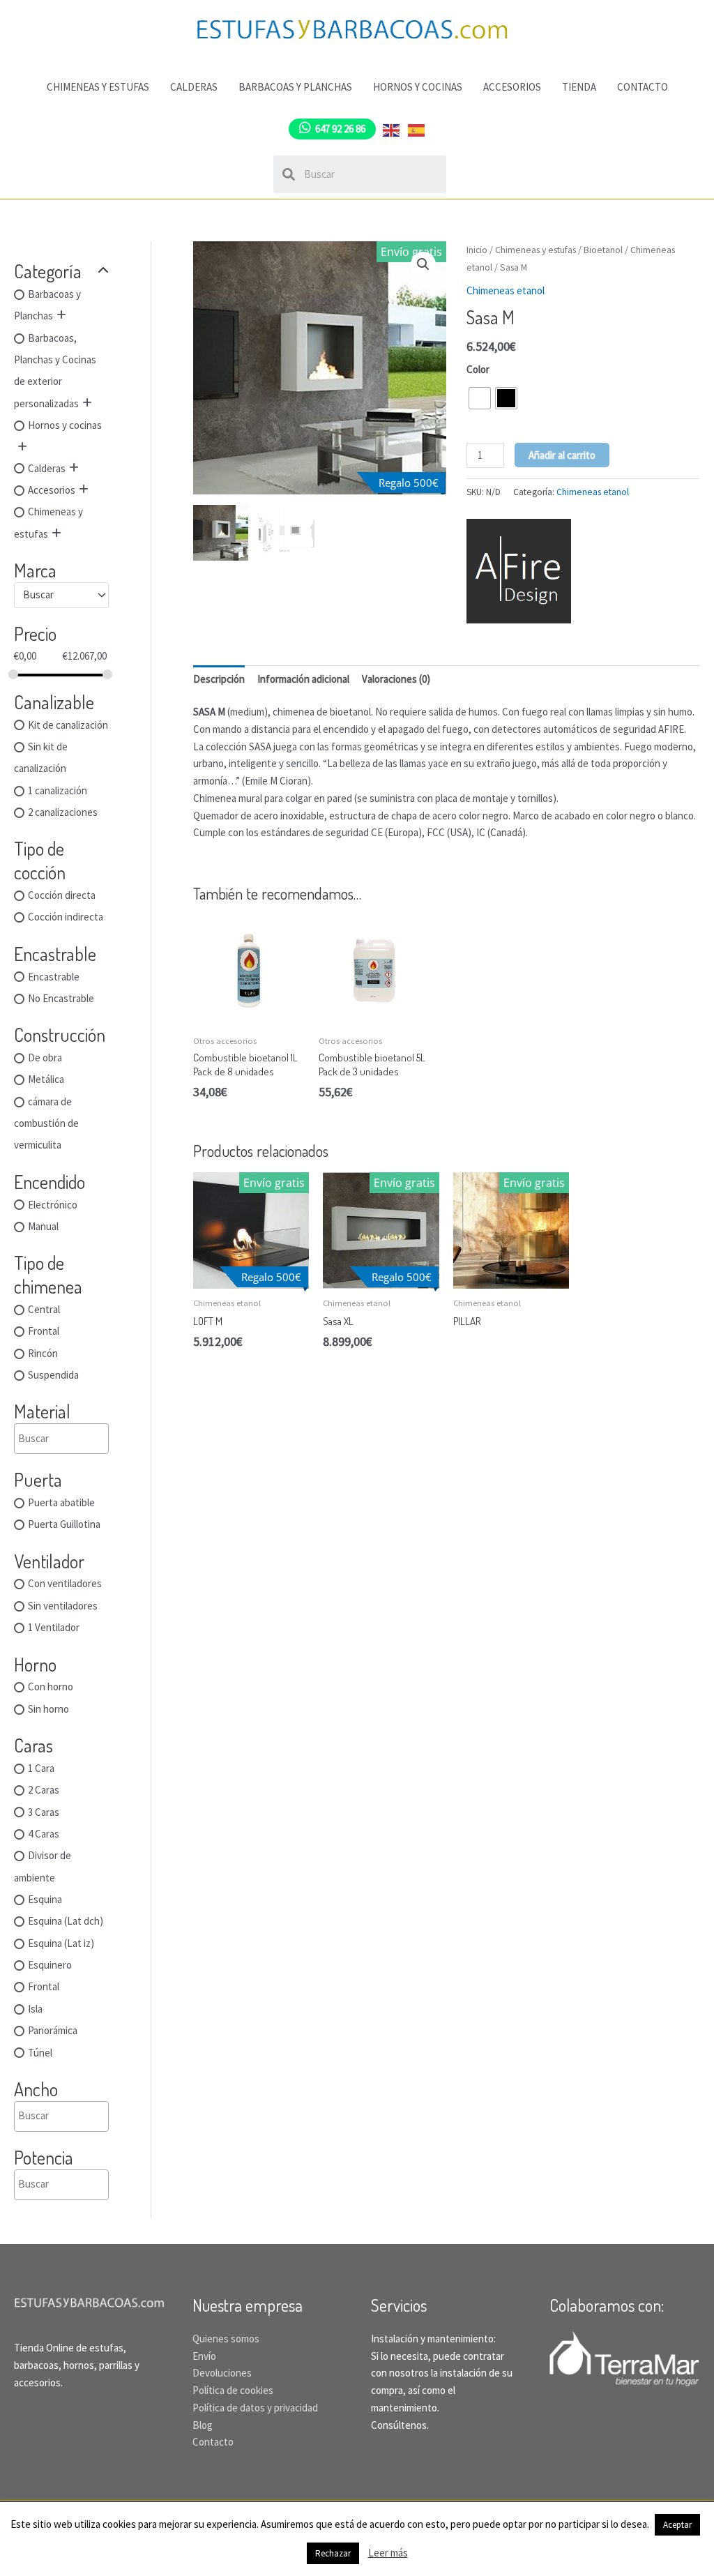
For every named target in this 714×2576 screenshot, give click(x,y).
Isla (35, 2009)
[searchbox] (85, 1439)
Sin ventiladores (63, 1606)
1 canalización (58, 790)
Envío (204, 2356)
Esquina (45, 1899)
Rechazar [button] (333, 2553)
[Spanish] (417, 129)
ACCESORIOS (512, 87)
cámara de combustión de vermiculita (46, 1123)
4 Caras (44, 1834)
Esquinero (50, 1965)
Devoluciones (222, 2373)
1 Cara (41, 1768)
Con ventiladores (65, 1584)
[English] (392, 129)
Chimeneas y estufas (535, 250)
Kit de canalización (68, 725)
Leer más (388, 2553)
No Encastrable (61, 998)
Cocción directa (62, 895)
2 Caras (44, 1790)
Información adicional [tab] (303, 679)
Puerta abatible (61, 1502)
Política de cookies (233, 2390)
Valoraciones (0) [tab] (396, 679)
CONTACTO (643, 87)
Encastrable (54, 977)
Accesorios (52, 490)
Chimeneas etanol (506, 290)
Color (478, 369)
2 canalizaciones (63, 812)
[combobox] (61, 595)
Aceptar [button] (677, 2525)
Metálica (46, 1080)
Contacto (213, 2442)
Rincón (43, 1353)
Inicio (477, 250)
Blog (203, 2425)
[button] (423, 264)
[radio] (480, 398)
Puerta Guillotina (64, 1525)
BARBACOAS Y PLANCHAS (295, 87)
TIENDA (579, 87)
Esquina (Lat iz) (61, 1943)
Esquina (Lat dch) (66, 1922)
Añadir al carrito (562, 455)
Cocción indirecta (66, 917)
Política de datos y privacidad (255, 2408)
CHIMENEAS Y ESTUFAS (98, 87)
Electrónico (53, 1205)
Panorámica (53, 2031)
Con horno (51, 1687)
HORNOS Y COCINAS (418, 87)
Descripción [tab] (219, 679)
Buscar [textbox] (38, 594)
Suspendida (53, 1375)
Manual (43, 1226)
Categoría (48, 271)
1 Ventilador (54, 1628)
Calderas (47, 468)
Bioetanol (603, 250)
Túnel (40, 2053)
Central (44, 1309)
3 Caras (44, 1812)
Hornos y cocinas (65, 426)
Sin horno (48, 1709)
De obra (45, 1058)
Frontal (44, 1332)
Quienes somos (226, 2339)
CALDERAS (194, 87)
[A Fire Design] (519, 571)
